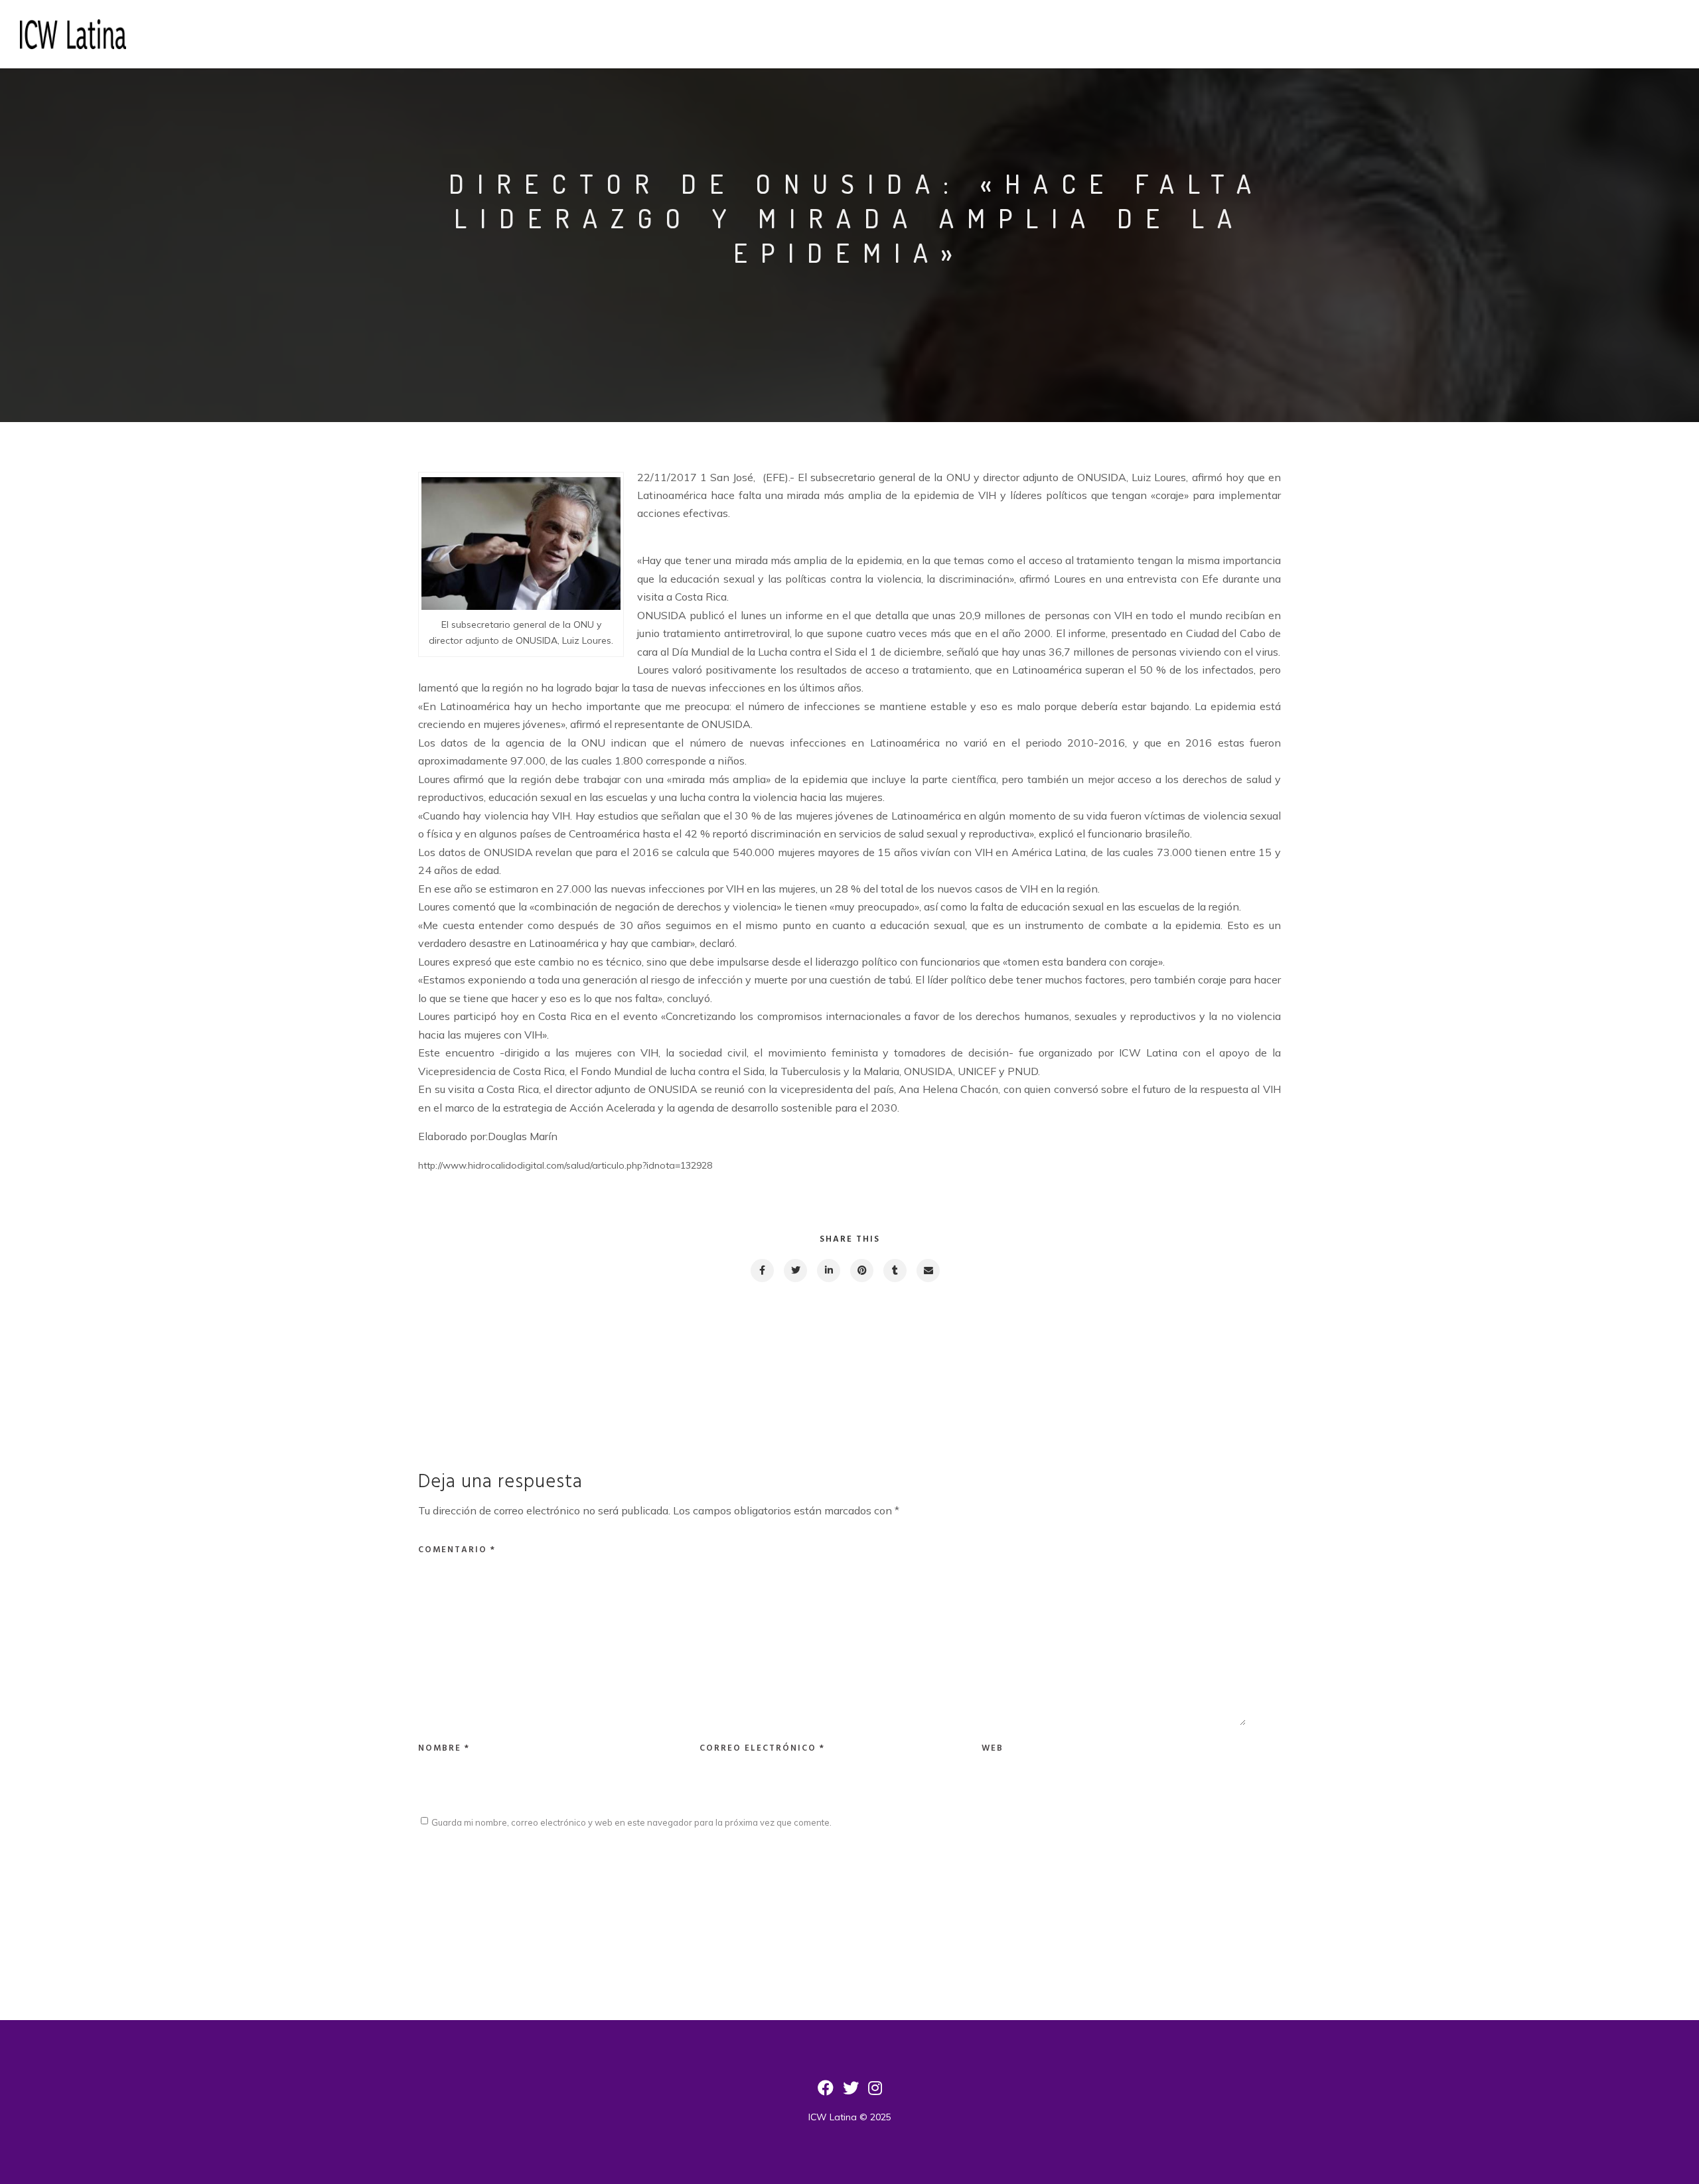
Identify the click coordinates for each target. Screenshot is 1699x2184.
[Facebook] (826, 2092)
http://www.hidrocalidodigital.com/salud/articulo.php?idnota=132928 (565, 1165)
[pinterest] (861, 1271)
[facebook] (762, 1271)
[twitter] (795, 1271)
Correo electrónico (762, 1748)
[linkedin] (828, 1271)
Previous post (478, 1360)
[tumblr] (894, 1271)
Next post (1228, 1360)
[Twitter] (851, 2092)
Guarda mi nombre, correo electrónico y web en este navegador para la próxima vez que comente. (631, 1822)
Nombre (444, 1748)
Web (993, 1748)
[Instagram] (875, 2092)
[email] (927, 1271)
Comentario (457, 1550)
